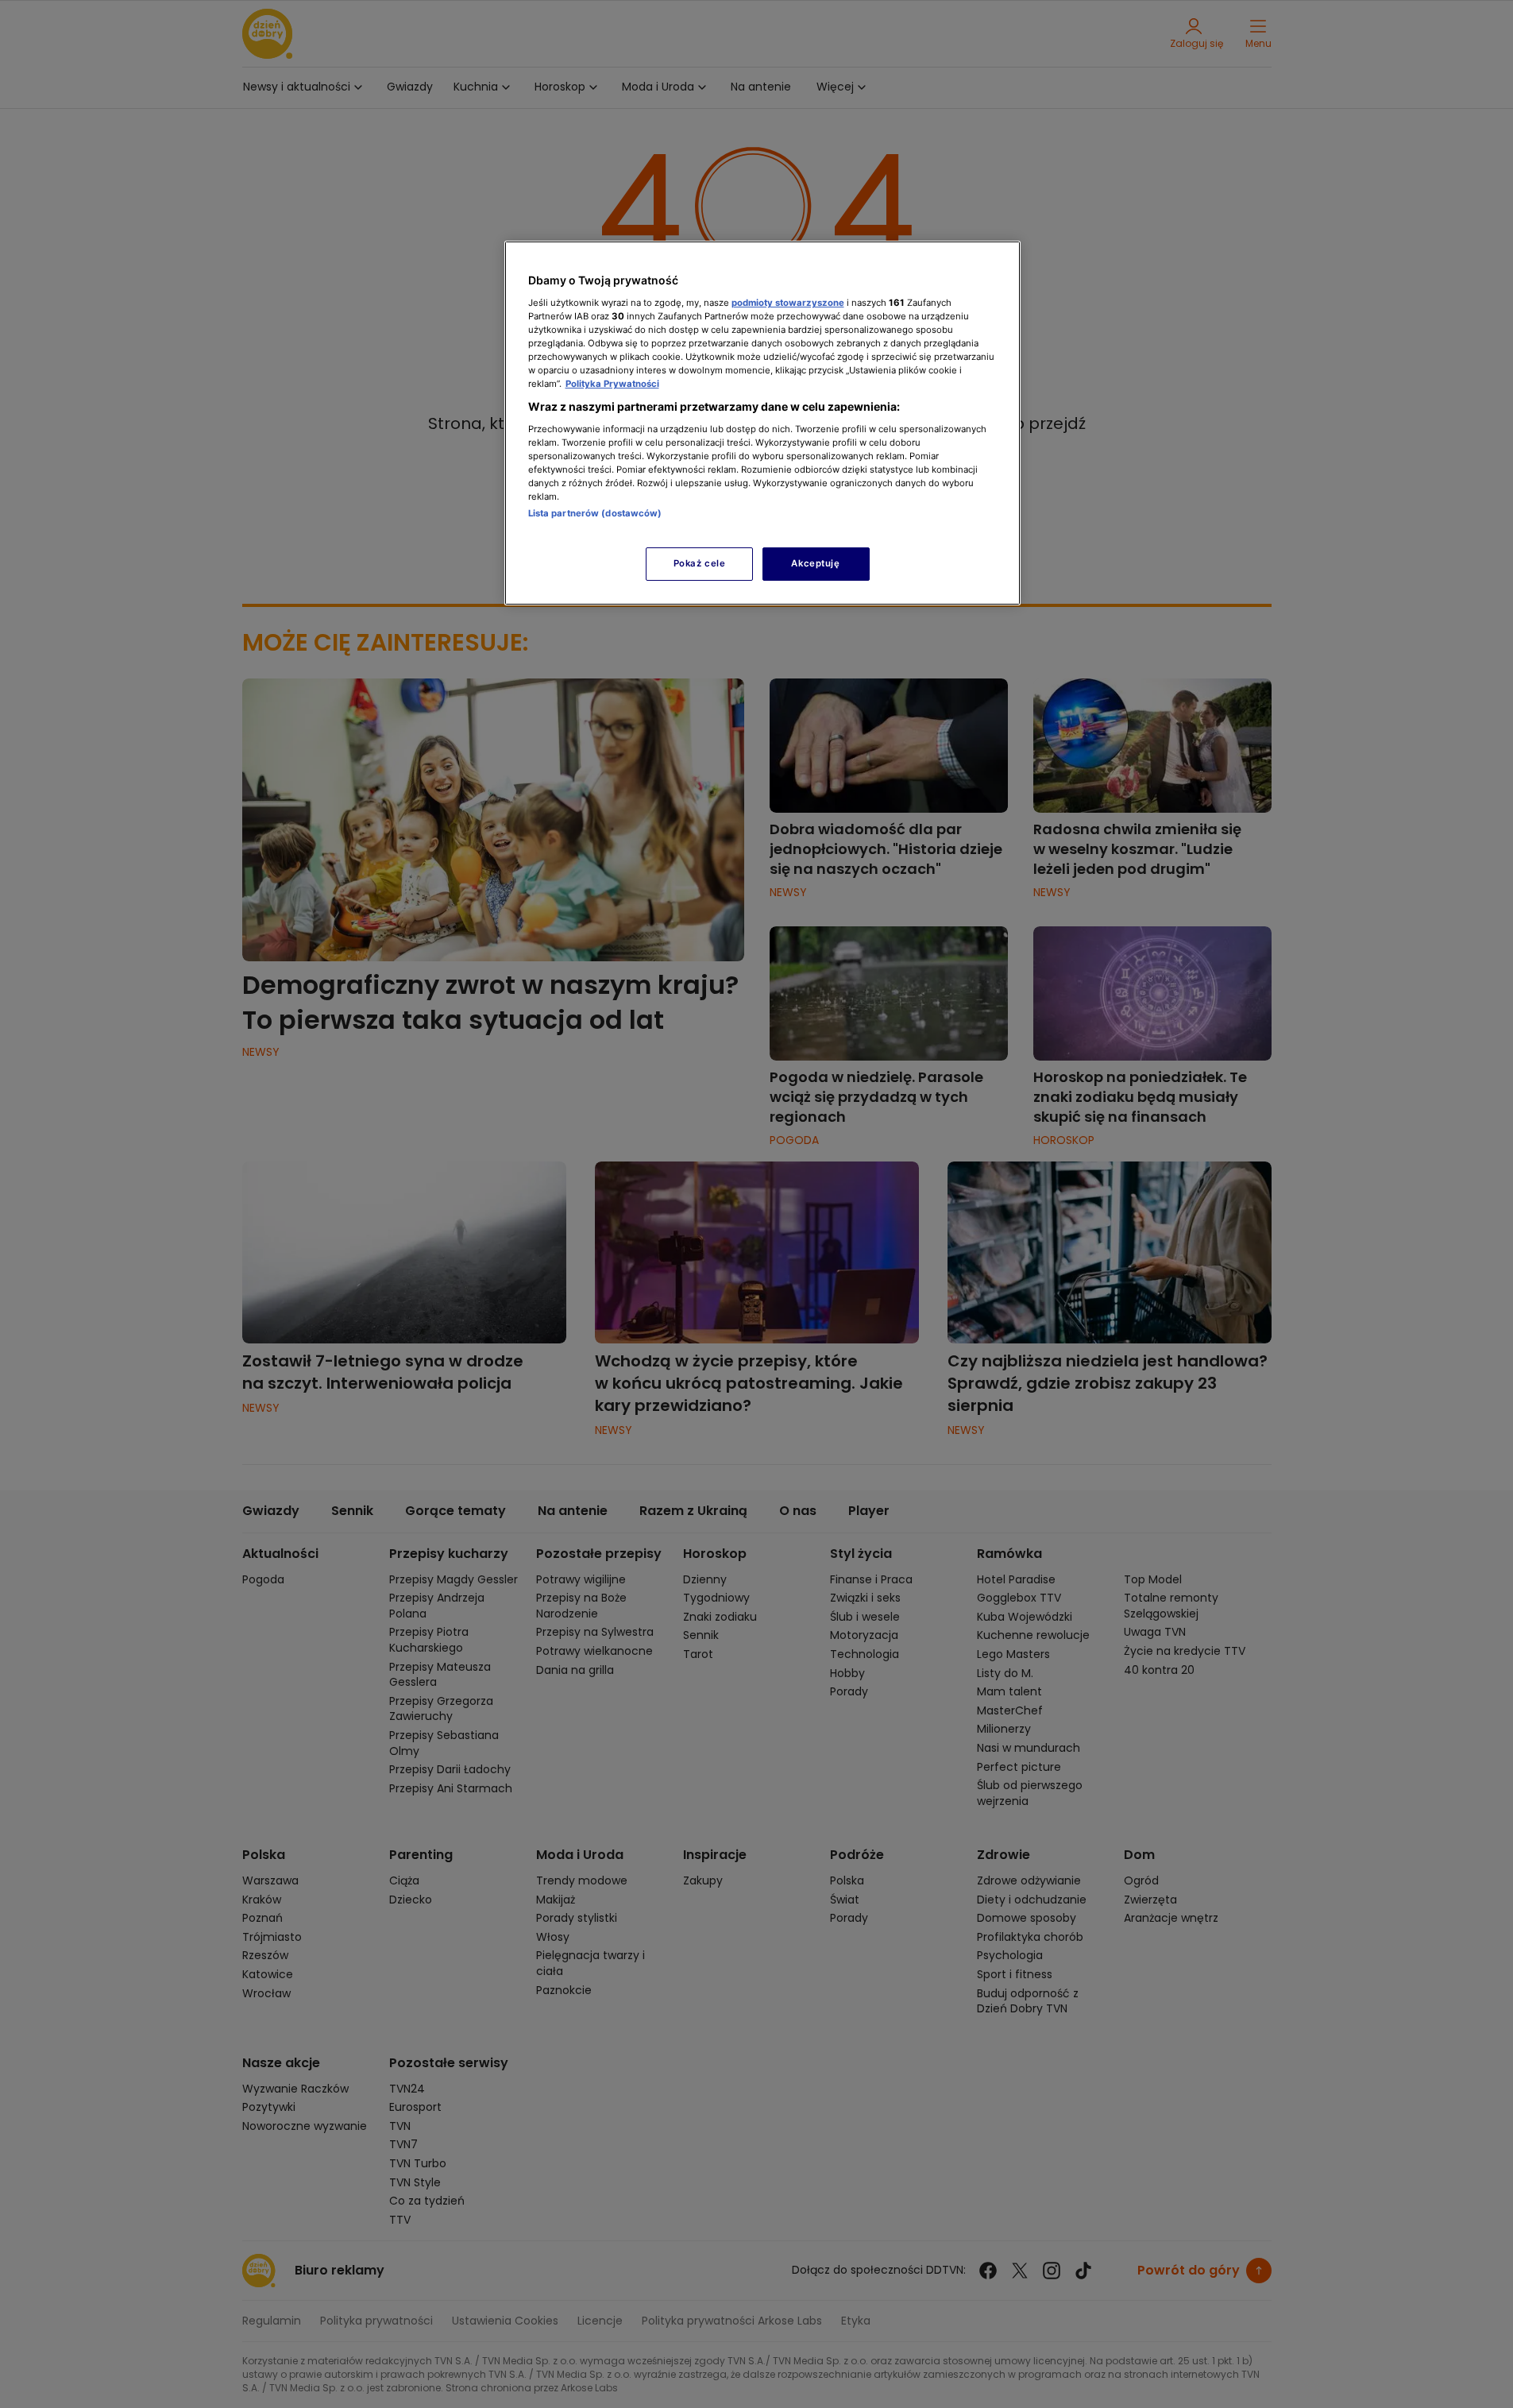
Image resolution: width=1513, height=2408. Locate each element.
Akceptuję (815, 563)
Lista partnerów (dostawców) (595, 513)
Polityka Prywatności (612, 384)
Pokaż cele (700, 563)
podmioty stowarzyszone (788, 303)
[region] (762, 423)
